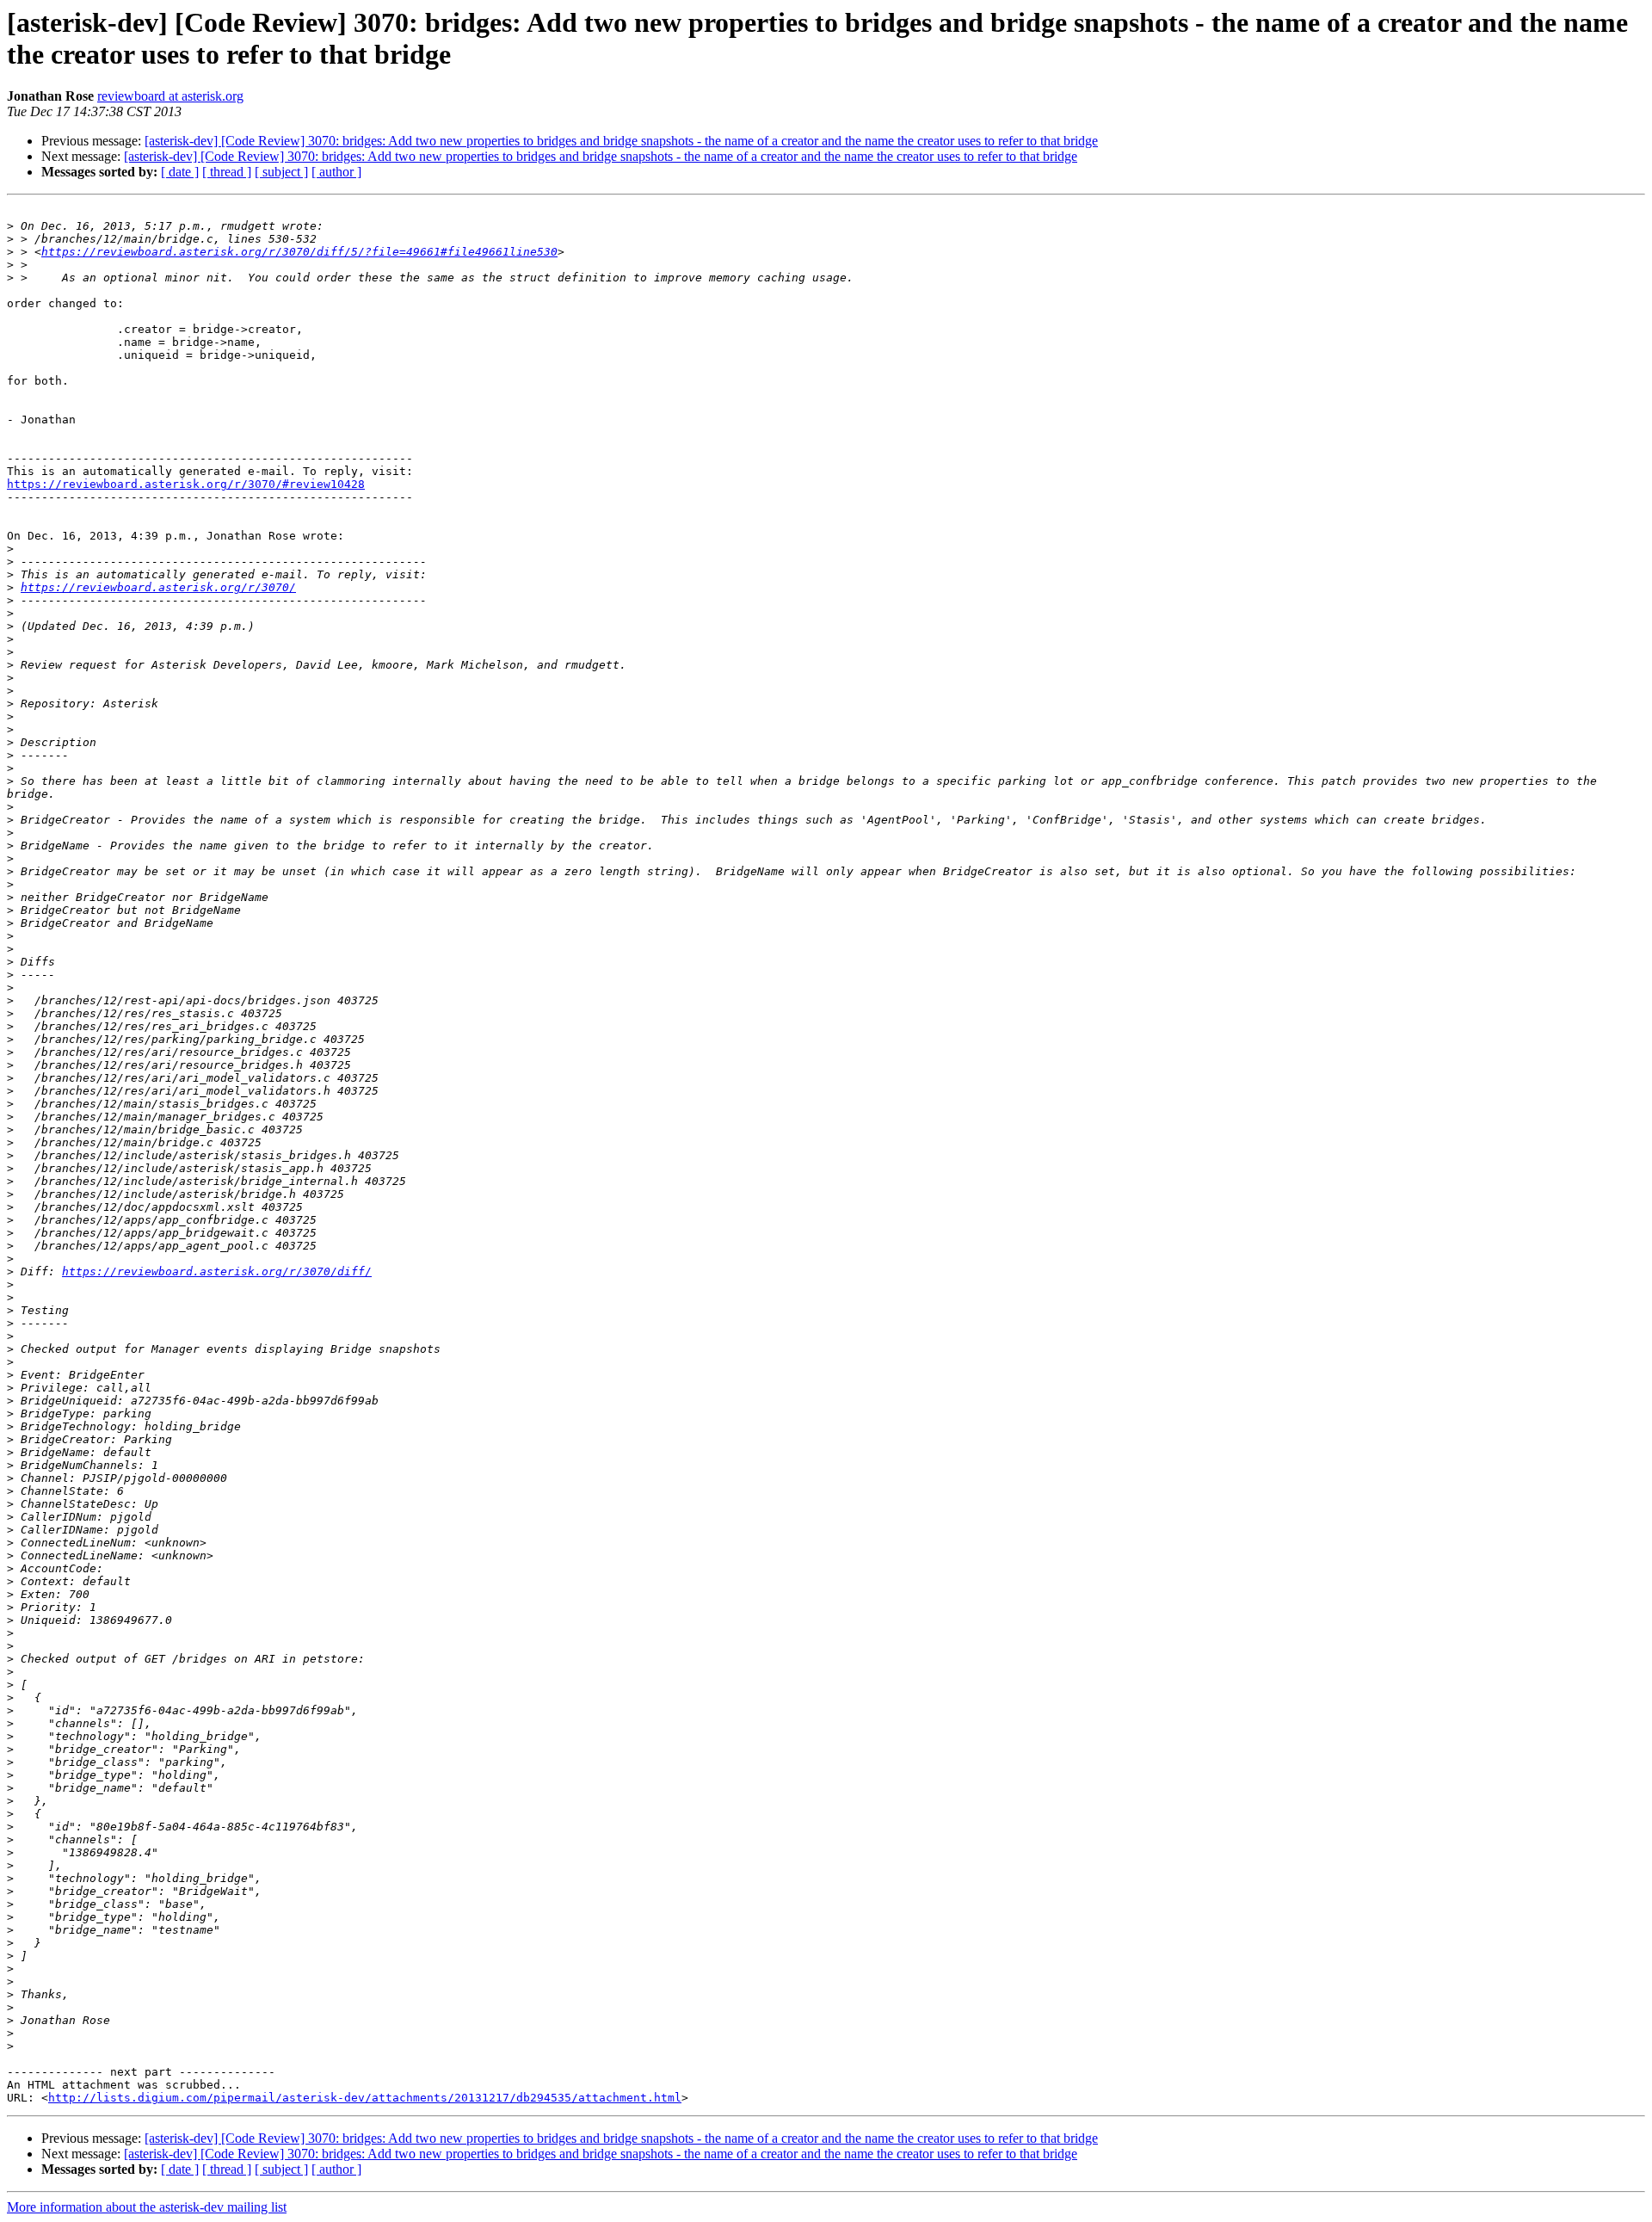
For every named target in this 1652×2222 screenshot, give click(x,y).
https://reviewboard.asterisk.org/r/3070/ (158, 587)
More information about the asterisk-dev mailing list (147, 2207)
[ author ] (336, 172)
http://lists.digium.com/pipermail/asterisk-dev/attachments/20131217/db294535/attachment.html (365, 2098)
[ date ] (180, 172)
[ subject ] (281, 172)
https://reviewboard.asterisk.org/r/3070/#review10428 (186, 484)
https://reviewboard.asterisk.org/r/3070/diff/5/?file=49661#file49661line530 (299, 252)
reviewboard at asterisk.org (170, 96)
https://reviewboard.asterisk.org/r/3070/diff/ (217, 1271)
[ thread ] (227, 172)
